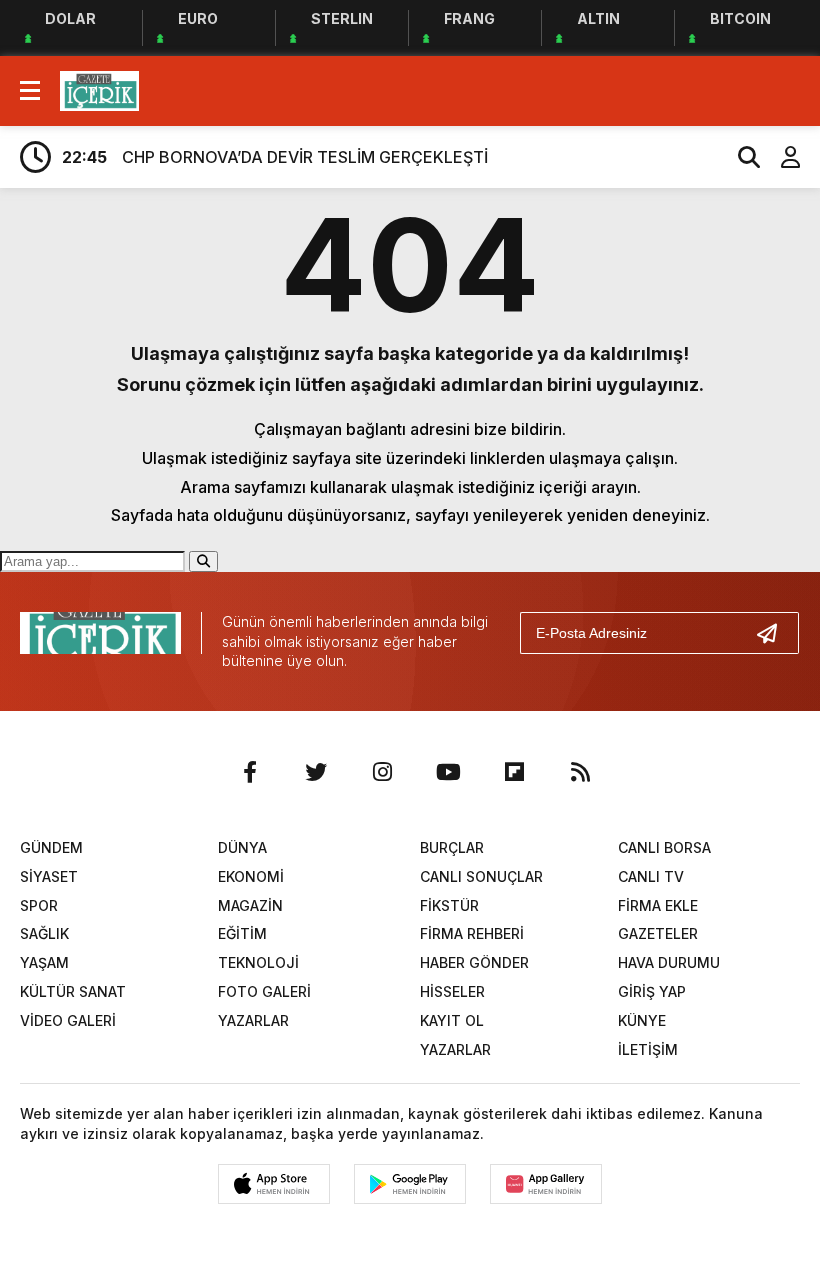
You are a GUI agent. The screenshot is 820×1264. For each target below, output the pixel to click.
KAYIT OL (452, 1020)
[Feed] (580, 772)
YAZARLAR (253, 1020)
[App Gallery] (546, 1184)
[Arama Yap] (740, 157)
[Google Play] (410, 1184)
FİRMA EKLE (658, 905)
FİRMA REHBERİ (472, 933)
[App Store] (274, 1184)
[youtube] (448, 772)
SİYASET (49, 876)
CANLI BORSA (664, 847)
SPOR (39, 905)
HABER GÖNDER (474, 962)
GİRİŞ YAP (652, 991)
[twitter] (316, 772)
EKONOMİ (251, 876)
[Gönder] (775, 633)
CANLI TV (651, 876)
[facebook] (250, 772)
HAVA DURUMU (669, 962)
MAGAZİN (250, 905)
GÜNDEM (51, 847)
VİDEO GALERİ (68, 1020)
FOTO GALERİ (264, 991)
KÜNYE (642, 1020)
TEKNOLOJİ (258, 962)
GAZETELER (658, 933)
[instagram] (382, 772)
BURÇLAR (452, 847)
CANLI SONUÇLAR (481, 876)
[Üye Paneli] (780, 157)
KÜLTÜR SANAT (73, 991)
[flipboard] (514, 772)
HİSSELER (452, 991)
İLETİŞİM (648, 1049)
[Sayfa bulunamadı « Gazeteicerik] (99, 89)
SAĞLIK (44, 933)
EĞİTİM (242, 933)
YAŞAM (44, 962)
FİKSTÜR (449, 905)
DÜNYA (242, 847)
